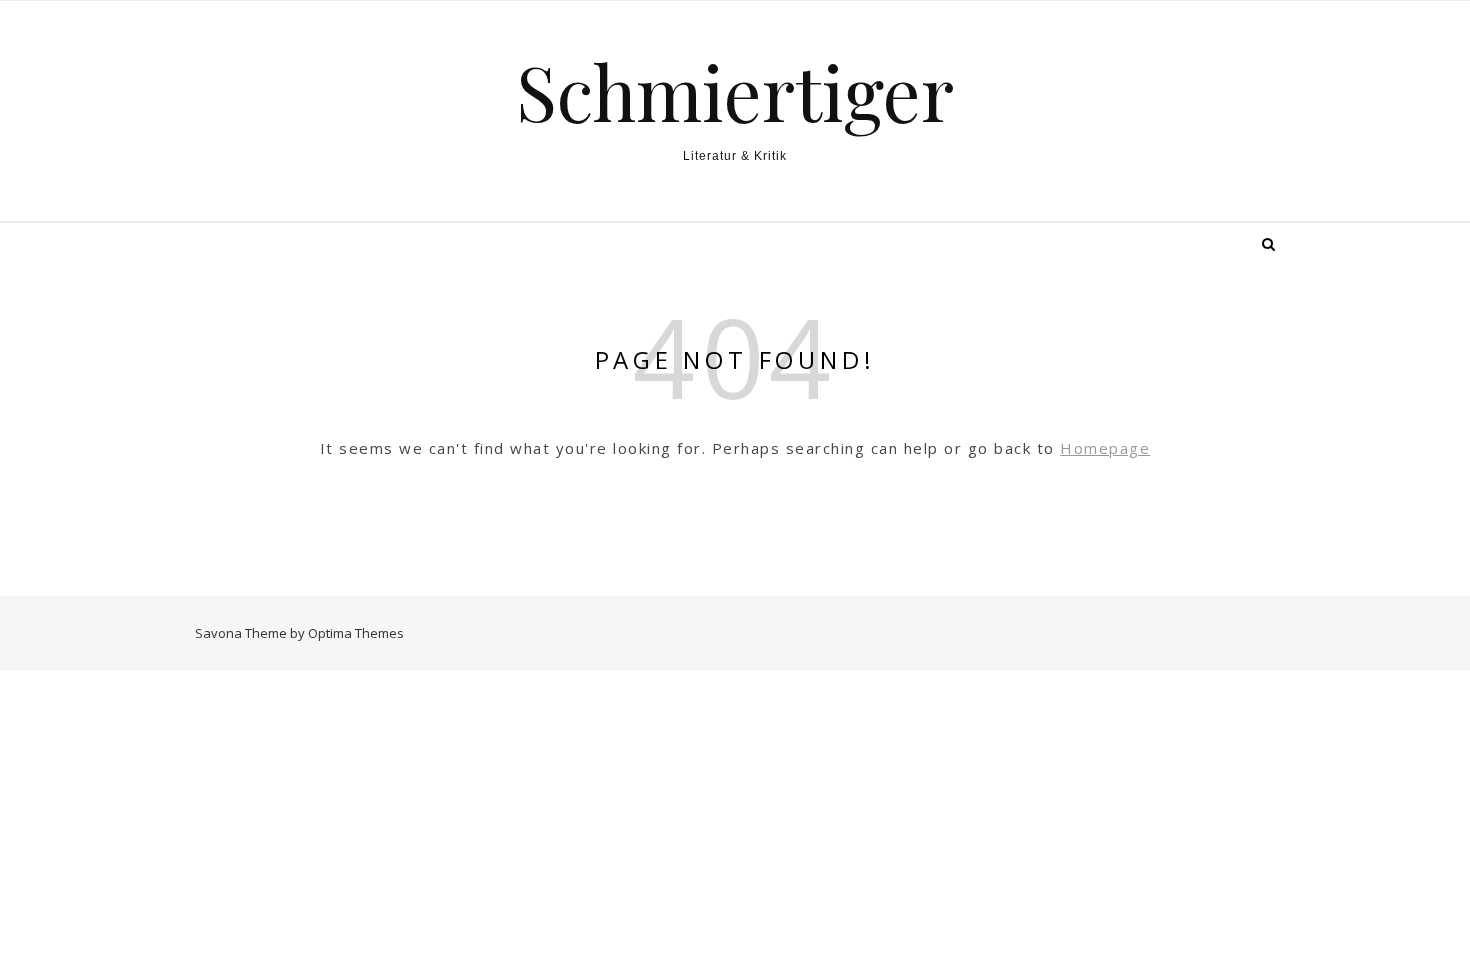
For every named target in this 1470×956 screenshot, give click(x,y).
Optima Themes (356, 633)
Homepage (1105, 448)
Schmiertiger (735, 91)
